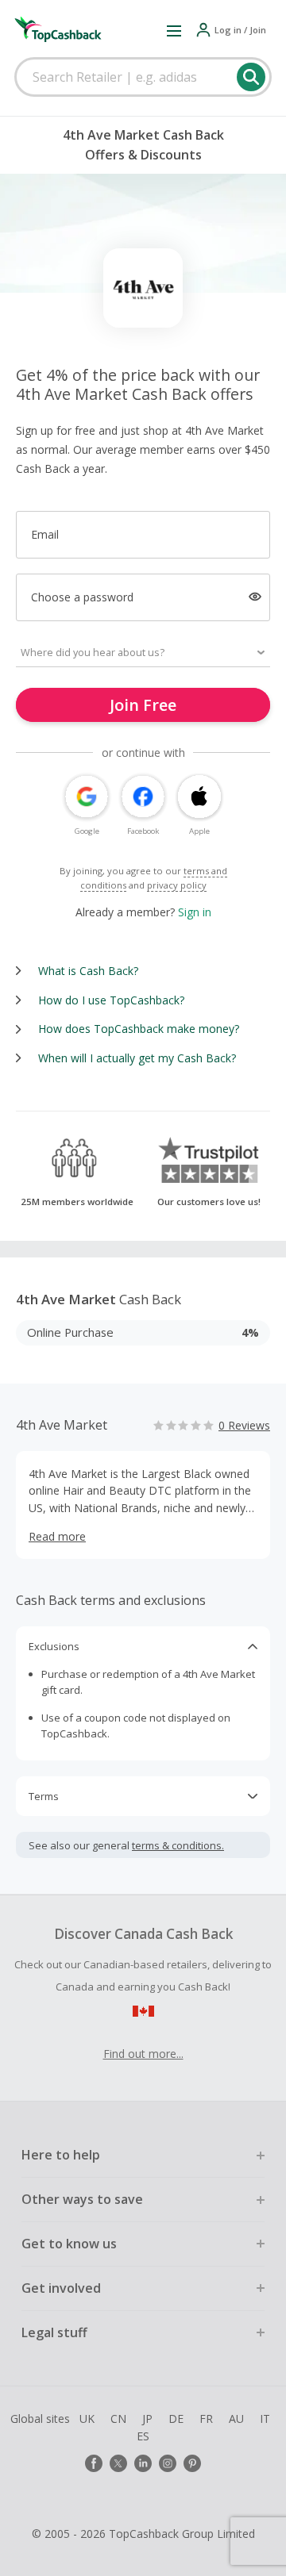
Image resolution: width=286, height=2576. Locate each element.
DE (176, 2419)
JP (147, 2419)
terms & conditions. (178, 1845)
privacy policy (177, 885)
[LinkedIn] (143, 2463)
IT (265, 2419)
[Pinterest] (192, 2463)
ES (143, 2436)
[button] (174, 30)
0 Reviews (244, 1425)
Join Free (143, 705)
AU (236, 2419)
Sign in (195, 912)
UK (87, 2419)
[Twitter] (118, 2463)
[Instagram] (168, 2463)
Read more (57, 1536)
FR (206, 2419)
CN (118, 2419)
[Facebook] (94, 2463)
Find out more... (143, 2054)
